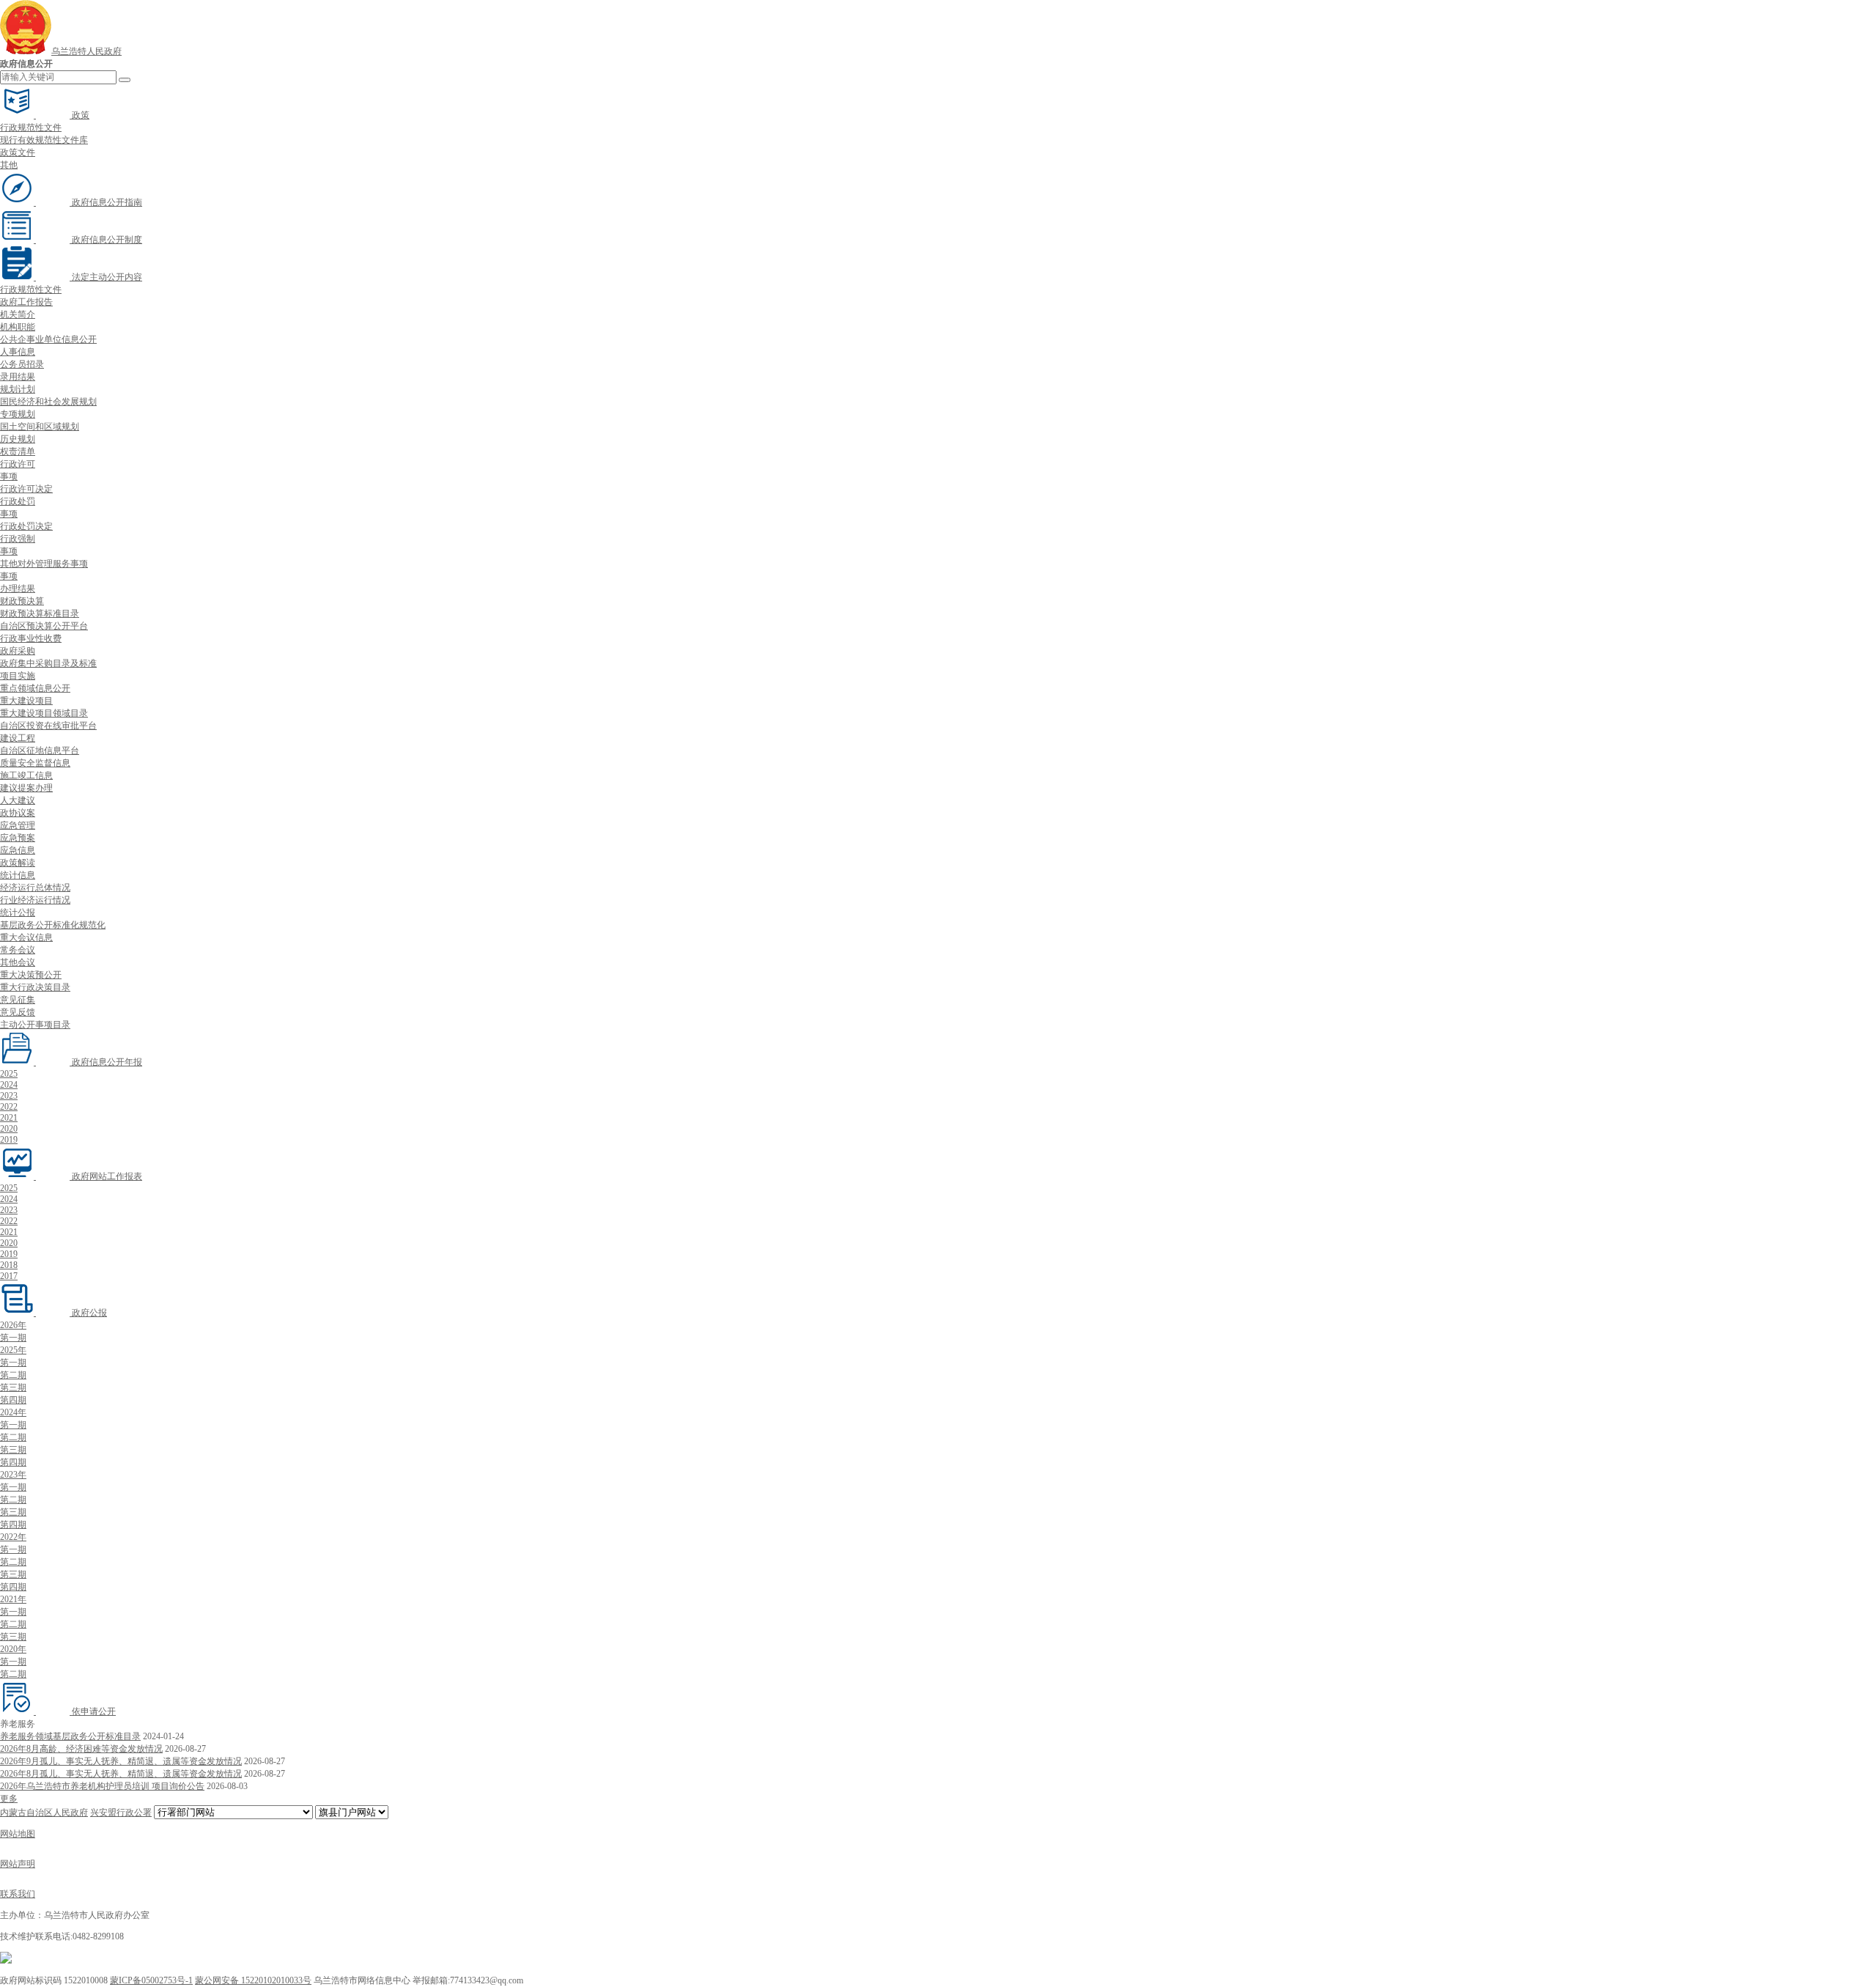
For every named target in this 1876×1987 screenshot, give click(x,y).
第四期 (13, 1400)
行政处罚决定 (26, 526)
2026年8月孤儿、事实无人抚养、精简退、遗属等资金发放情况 (121, 1774)
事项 (9, 476)
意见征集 (18, 1000)
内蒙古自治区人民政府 (44, 1813)
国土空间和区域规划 (40, 427)
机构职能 (18, 327)
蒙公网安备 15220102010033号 (253, 1980)
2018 (9, 1265)
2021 (9, 1118)
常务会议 (18, 950)
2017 (9, 1276)
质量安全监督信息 (35, 763)
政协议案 (18, 813)
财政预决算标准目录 (40, 613)
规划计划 (18, 389)
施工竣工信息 (26, 775)
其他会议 (18, 962)
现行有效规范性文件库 (44, 140)
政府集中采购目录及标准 (48, 663)
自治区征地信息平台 (40, 751)
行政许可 (18, 464)
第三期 (13, 1387)
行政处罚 (18, 501)
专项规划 (18, 414)
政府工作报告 (26, 302)
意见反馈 (18, 1012)
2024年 (13, 1412)
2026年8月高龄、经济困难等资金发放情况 (81, 1749)
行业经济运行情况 (35, 900)
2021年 (13, 1599)
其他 (9, 165)
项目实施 (18, 676)
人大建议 (18, 800)
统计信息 (18, 875)
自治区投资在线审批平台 (48, 726)
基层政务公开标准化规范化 (53, 925)
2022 (9, 1107)
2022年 (13, 1537)
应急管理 (18, 825)
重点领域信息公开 (35, 688)
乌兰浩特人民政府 (86, 51)
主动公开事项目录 (35, 1025)
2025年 (13, 1350)
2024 (9, 1085)
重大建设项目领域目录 (44, 713)
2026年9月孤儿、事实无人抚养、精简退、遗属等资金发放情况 (121, 1761)
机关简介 (18, 314)
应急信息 (18, 850)
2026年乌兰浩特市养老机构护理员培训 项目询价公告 (102, 1786)
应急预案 (18, 838)
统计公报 (18, 913)
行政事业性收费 (31, 638)
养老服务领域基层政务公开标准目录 (70, 1736)
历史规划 (18, 439)
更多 (9, 1799)
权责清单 (18, 451)
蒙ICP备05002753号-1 (151, 1980)
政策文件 (18, 152)
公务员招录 (22, 364)
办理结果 (18, 589)
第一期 (13, 1338)
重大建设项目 (26, 701)
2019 (9, 1140)
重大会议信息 (26, 937)
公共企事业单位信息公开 (48, 339)
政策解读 (18, 863)
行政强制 (18, 539)
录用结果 (18, 377)
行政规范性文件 (31, 128)
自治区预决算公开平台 (44, 626)
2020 (9, 1129)
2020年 (13, 1649)
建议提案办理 (26, 788)
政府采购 (18, 651)
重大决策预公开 (31, 975)
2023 (9, 1096)
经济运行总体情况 (35, 888)
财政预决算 (22, 601)
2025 (9, 1074)
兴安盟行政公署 (121, 1813)
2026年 (13, 1325)
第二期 (13, 1375)
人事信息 (18, 352)
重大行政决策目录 (35, 987)
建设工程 (18, 738)
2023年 (13, 1475)
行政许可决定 (26, 489)
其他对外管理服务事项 (44, 564)
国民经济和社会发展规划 (48, 402)
